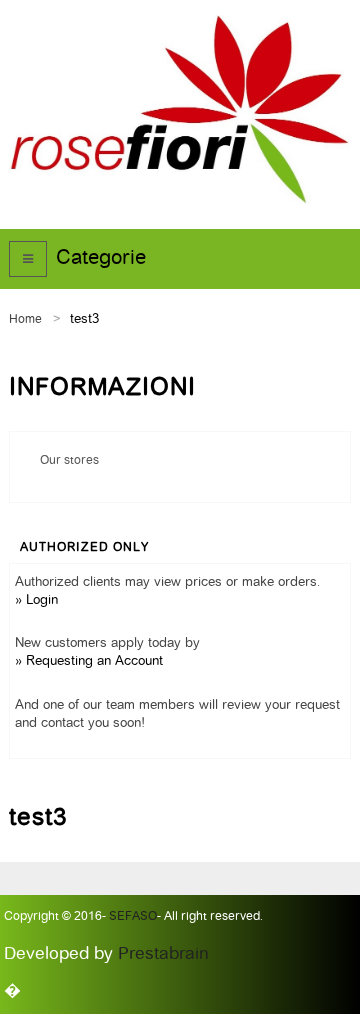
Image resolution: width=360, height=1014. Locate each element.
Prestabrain (163, 954)
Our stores (69, 461)
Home (25, 320)
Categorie (101, 259)
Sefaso (131, 917)
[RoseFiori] (180, 109)
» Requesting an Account (89, 661)
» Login (36, 600)
